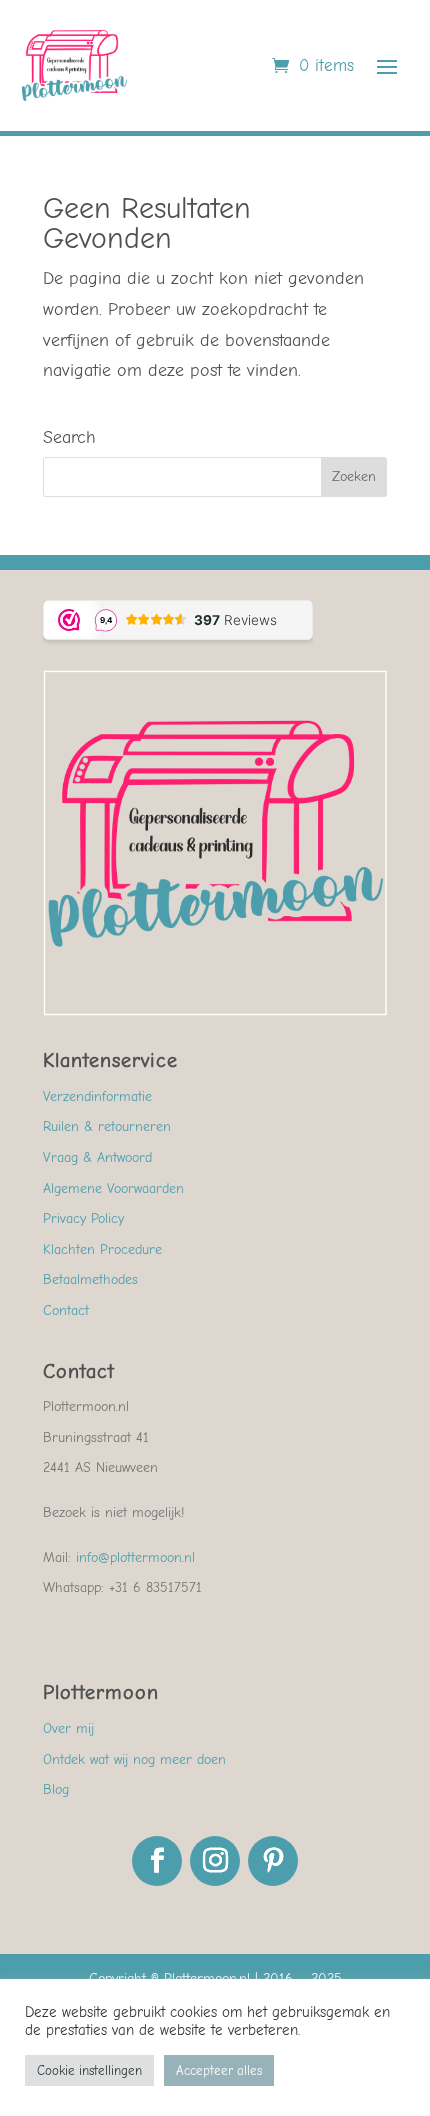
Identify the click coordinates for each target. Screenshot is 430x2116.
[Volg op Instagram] (215, 1861)
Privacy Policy (83, 1218)
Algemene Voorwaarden (113, 1188)
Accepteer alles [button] (219, 2070)
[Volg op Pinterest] (273, 1861)
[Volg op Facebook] (157, 1861)
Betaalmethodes (90, 1279)
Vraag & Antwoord (97, 1157)
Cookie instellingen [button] (89, 2070)
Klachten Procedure (102, 1249)
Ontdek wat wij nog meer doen (134, 1759)
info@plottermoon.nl (135, 1557)
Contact (66, 1310)
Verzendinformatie (97, 1096)
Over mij (68, 1728)
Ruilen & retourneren (107, 1126)
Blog (56, 1789)
